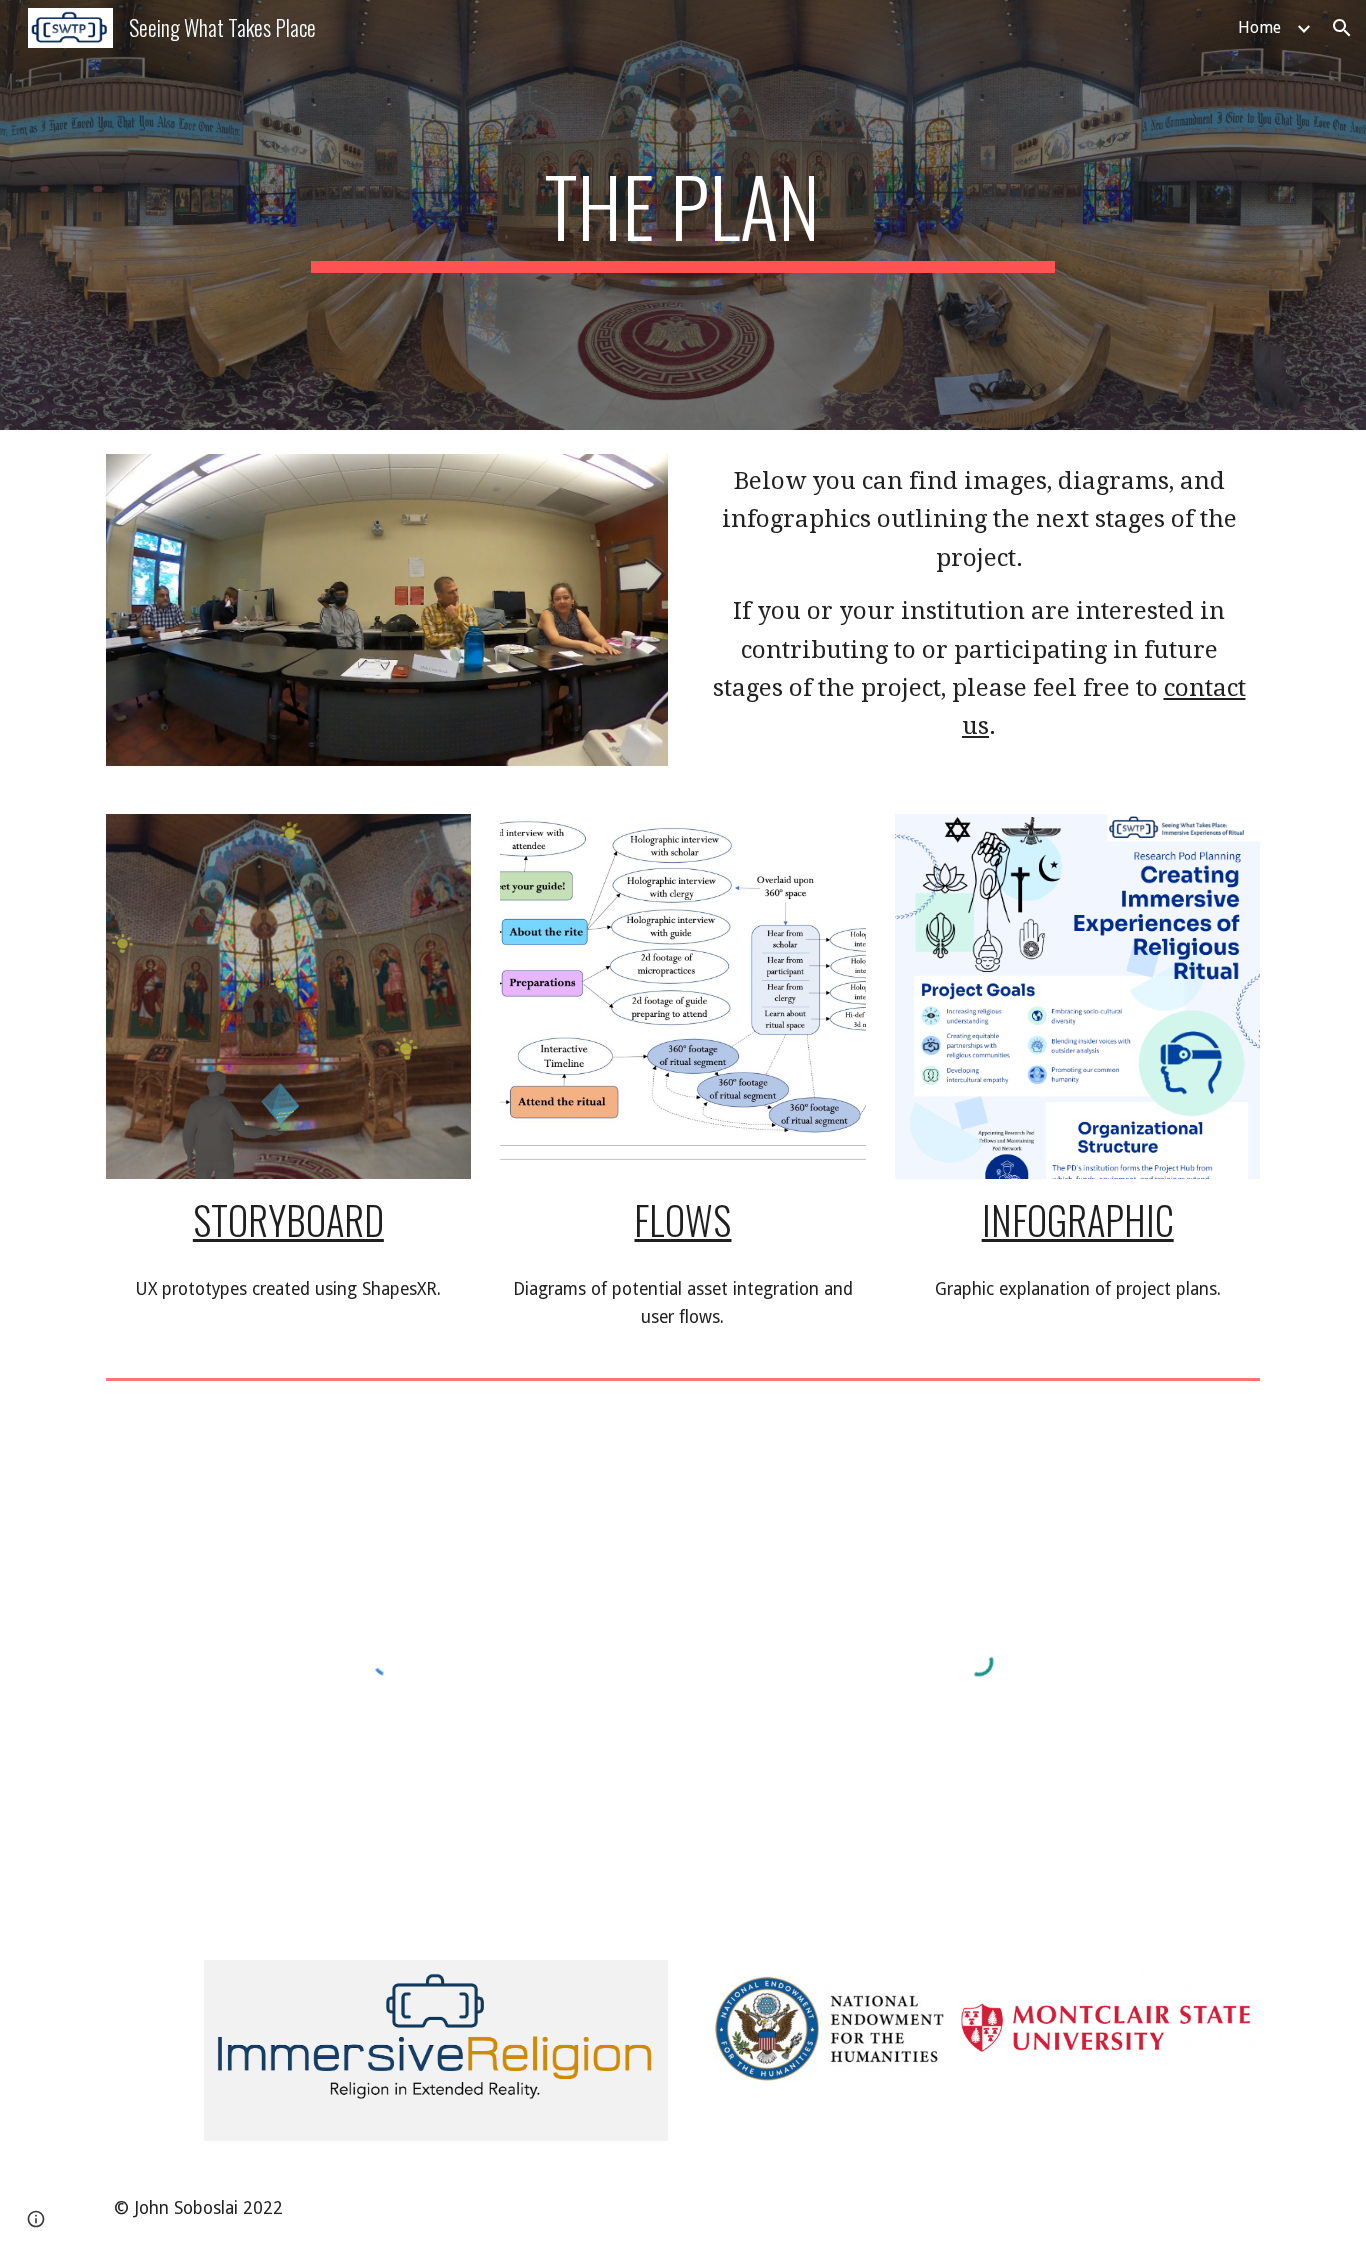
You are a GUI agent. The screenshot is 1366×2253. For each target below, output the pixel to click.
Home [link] (1259, 27)
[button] (1342, 28)
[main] (683, 215)
